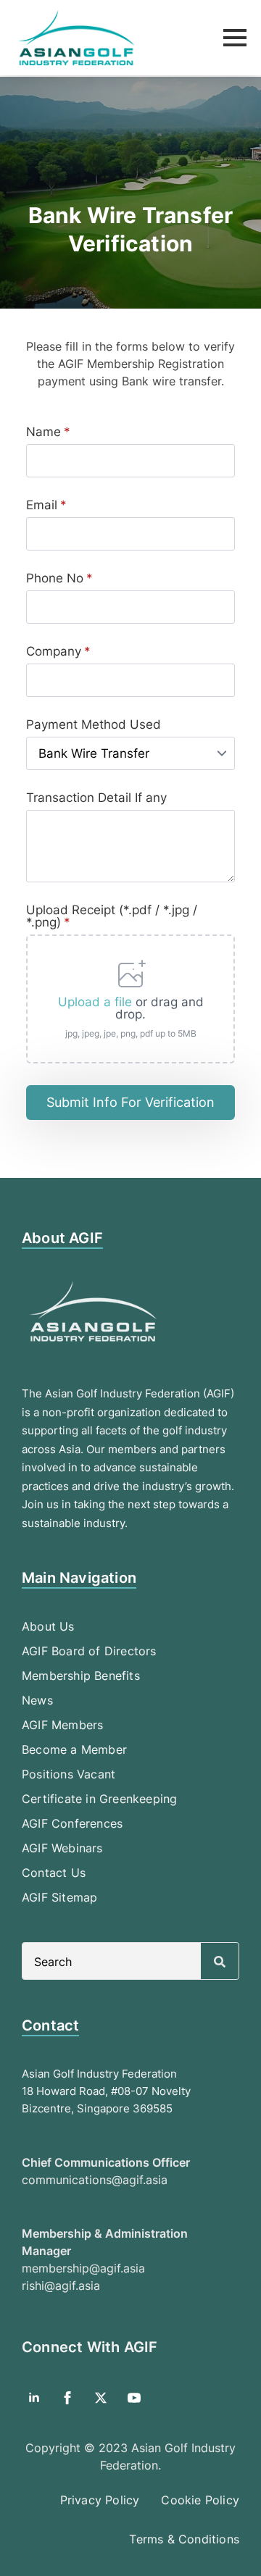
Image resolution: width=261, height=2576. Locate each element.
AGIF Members (62, 1725)
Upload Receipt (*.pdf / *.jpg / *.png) (112, 916)
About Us (48, 1626)
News (37, 1700)
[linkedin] (34, 2398)
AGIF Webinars (62, 1848)
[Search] (220, 1962)
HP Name (17, 321)
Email (46, 505)
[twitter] (101, 2398)
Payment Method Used (94, 725)
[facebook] (67, 2398)
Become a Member (74, 1749)
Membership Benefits (81, 1676)
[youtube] (134, 2398)
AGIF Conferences (72, 1823)
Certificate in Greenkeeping (99, 1799)
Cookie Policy (200, 2500)
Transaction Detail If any (96, 798)
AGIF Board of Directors (89, 1651)
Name (48, 432)
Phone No (59, 578)
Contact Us (54, 1873)
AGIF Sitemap (59, 1897)
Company (58, 652)
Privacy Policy (100, 2500)
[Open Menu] (235, 38)
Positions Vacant (69, 1774)
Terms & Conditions (184, 2539)
